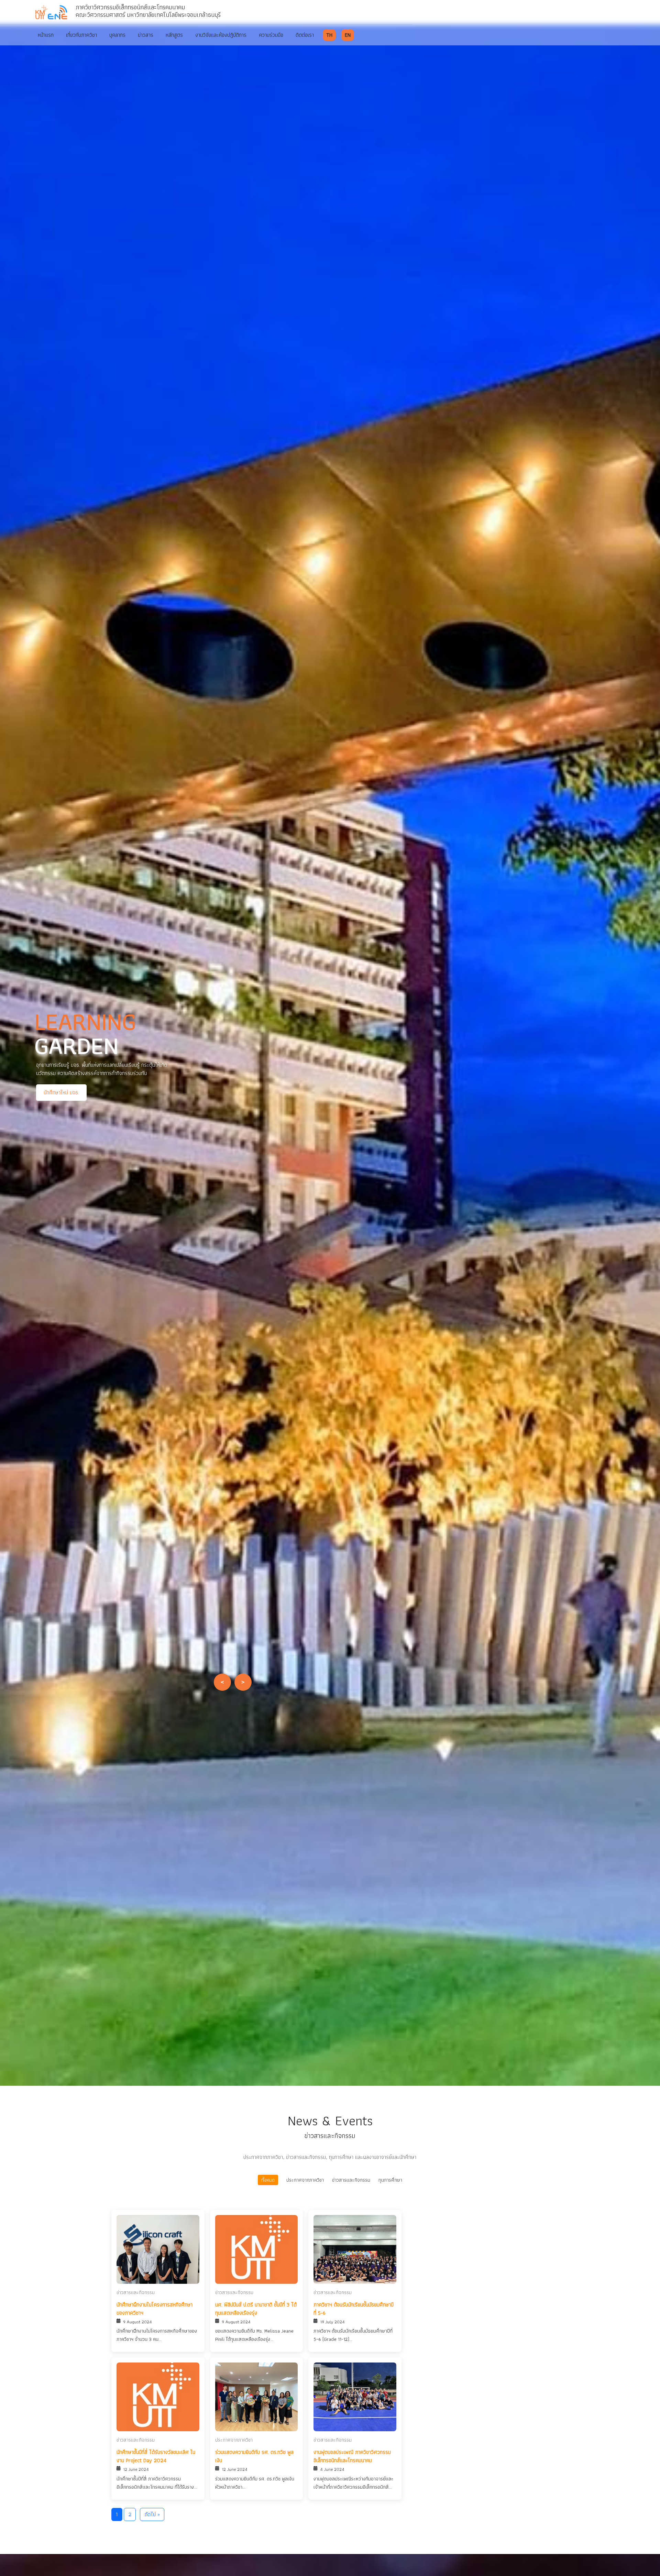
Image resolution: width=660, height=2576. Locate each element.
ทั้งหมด (268, 2180)
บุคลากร (117, 35)
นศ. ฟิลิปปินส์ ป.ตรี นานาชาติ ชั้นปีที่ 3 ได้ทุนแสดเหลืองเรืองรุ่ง (256, 2309)
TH (329, 35)
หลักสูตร (174, 35)
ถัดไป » (152, 2514)
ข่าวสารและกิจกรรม (351, 2180)
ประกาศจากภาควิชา (305, 2180)
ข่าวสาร (146, 35)
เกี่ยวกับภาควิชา (81, 35)
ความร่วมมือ (271, 35)
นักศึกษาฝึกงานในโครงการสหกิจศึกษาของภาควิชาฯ (155, 2309)
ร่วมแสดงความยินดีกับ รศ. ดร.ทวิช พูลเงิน (254, 2456)
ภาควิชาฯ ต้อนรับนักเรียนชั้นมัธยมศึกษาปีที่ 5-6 (354, 2309)
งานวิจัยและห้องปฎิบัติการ (221, 35)
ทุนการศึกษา (390, 2180)
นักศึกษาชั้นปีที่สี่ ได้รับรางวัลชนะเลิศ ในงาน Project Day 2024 (156, 2456)
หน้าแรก (46, 35)
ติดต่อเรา (305, 35)
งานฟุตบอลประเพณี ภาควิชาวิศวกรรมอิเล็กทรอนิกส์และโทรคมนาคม (352, 2456)
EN (348, 35)
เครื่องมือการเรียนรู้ (136, 1097)
